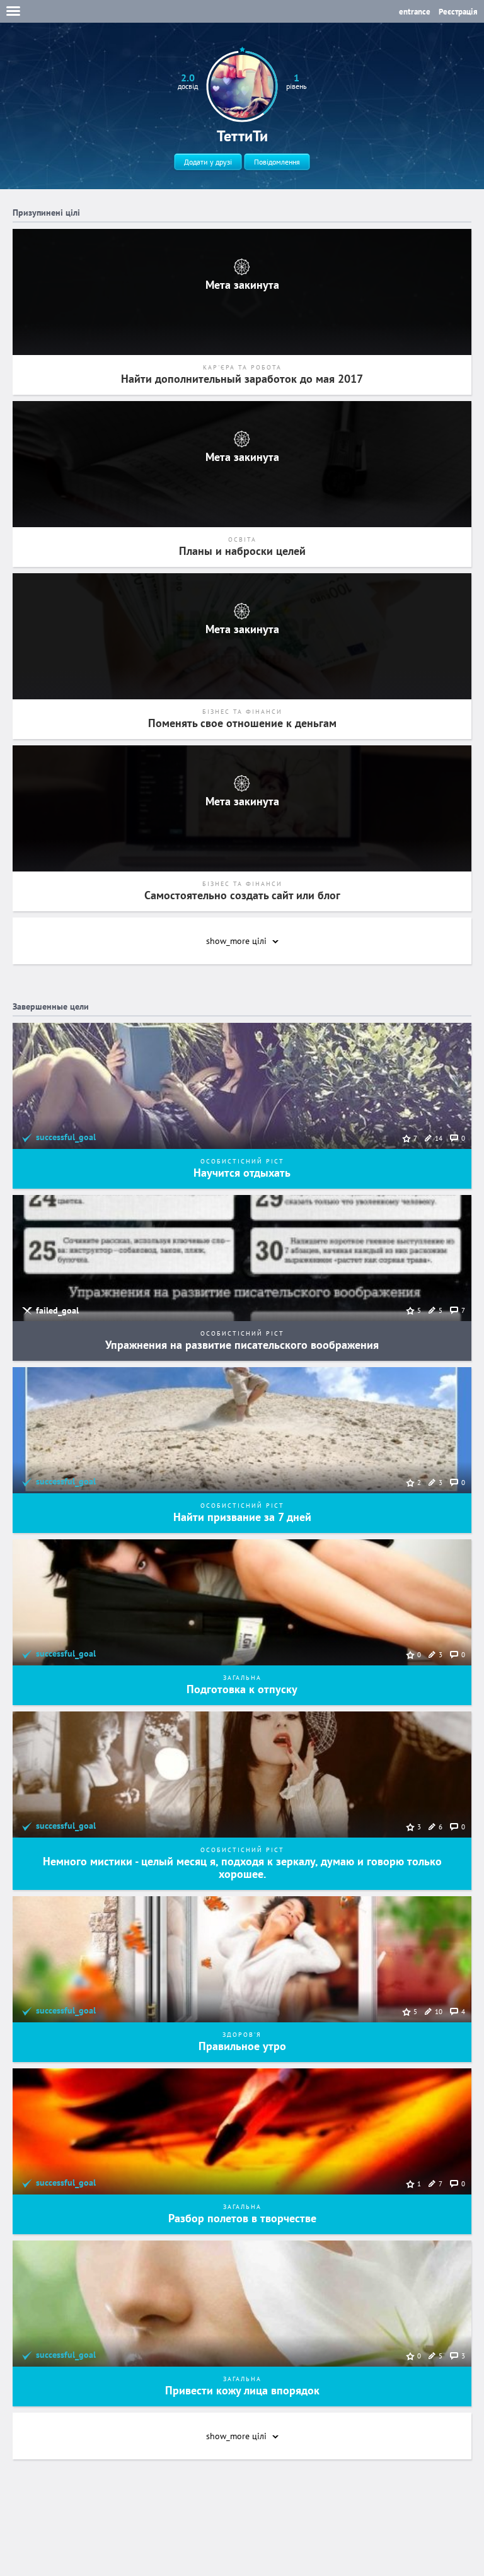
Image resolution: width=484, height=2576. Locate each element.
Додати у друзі (208, 162)
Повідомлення (277, 162)
